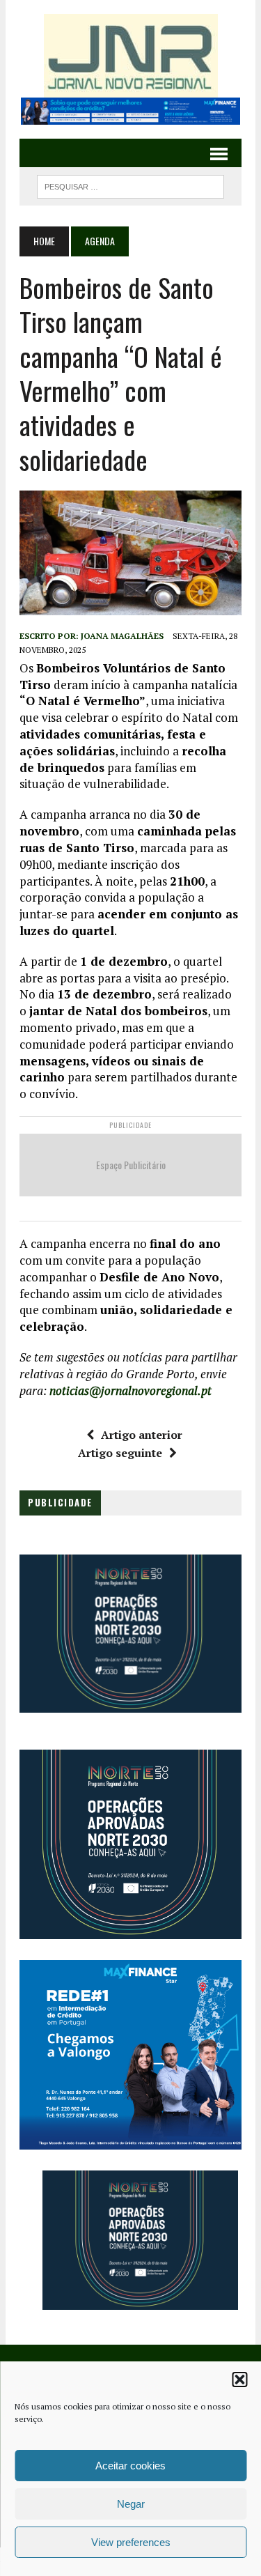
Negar (131, 2504)
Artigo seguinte (120, 1453)
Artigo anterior (142, 1435)
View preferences (131, 2542)
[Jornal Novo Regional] (130, 56)
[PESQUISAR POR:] (130, 185)
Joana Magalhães (122, 636)
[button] (239, 2380)
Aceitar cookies (130, 2466)
